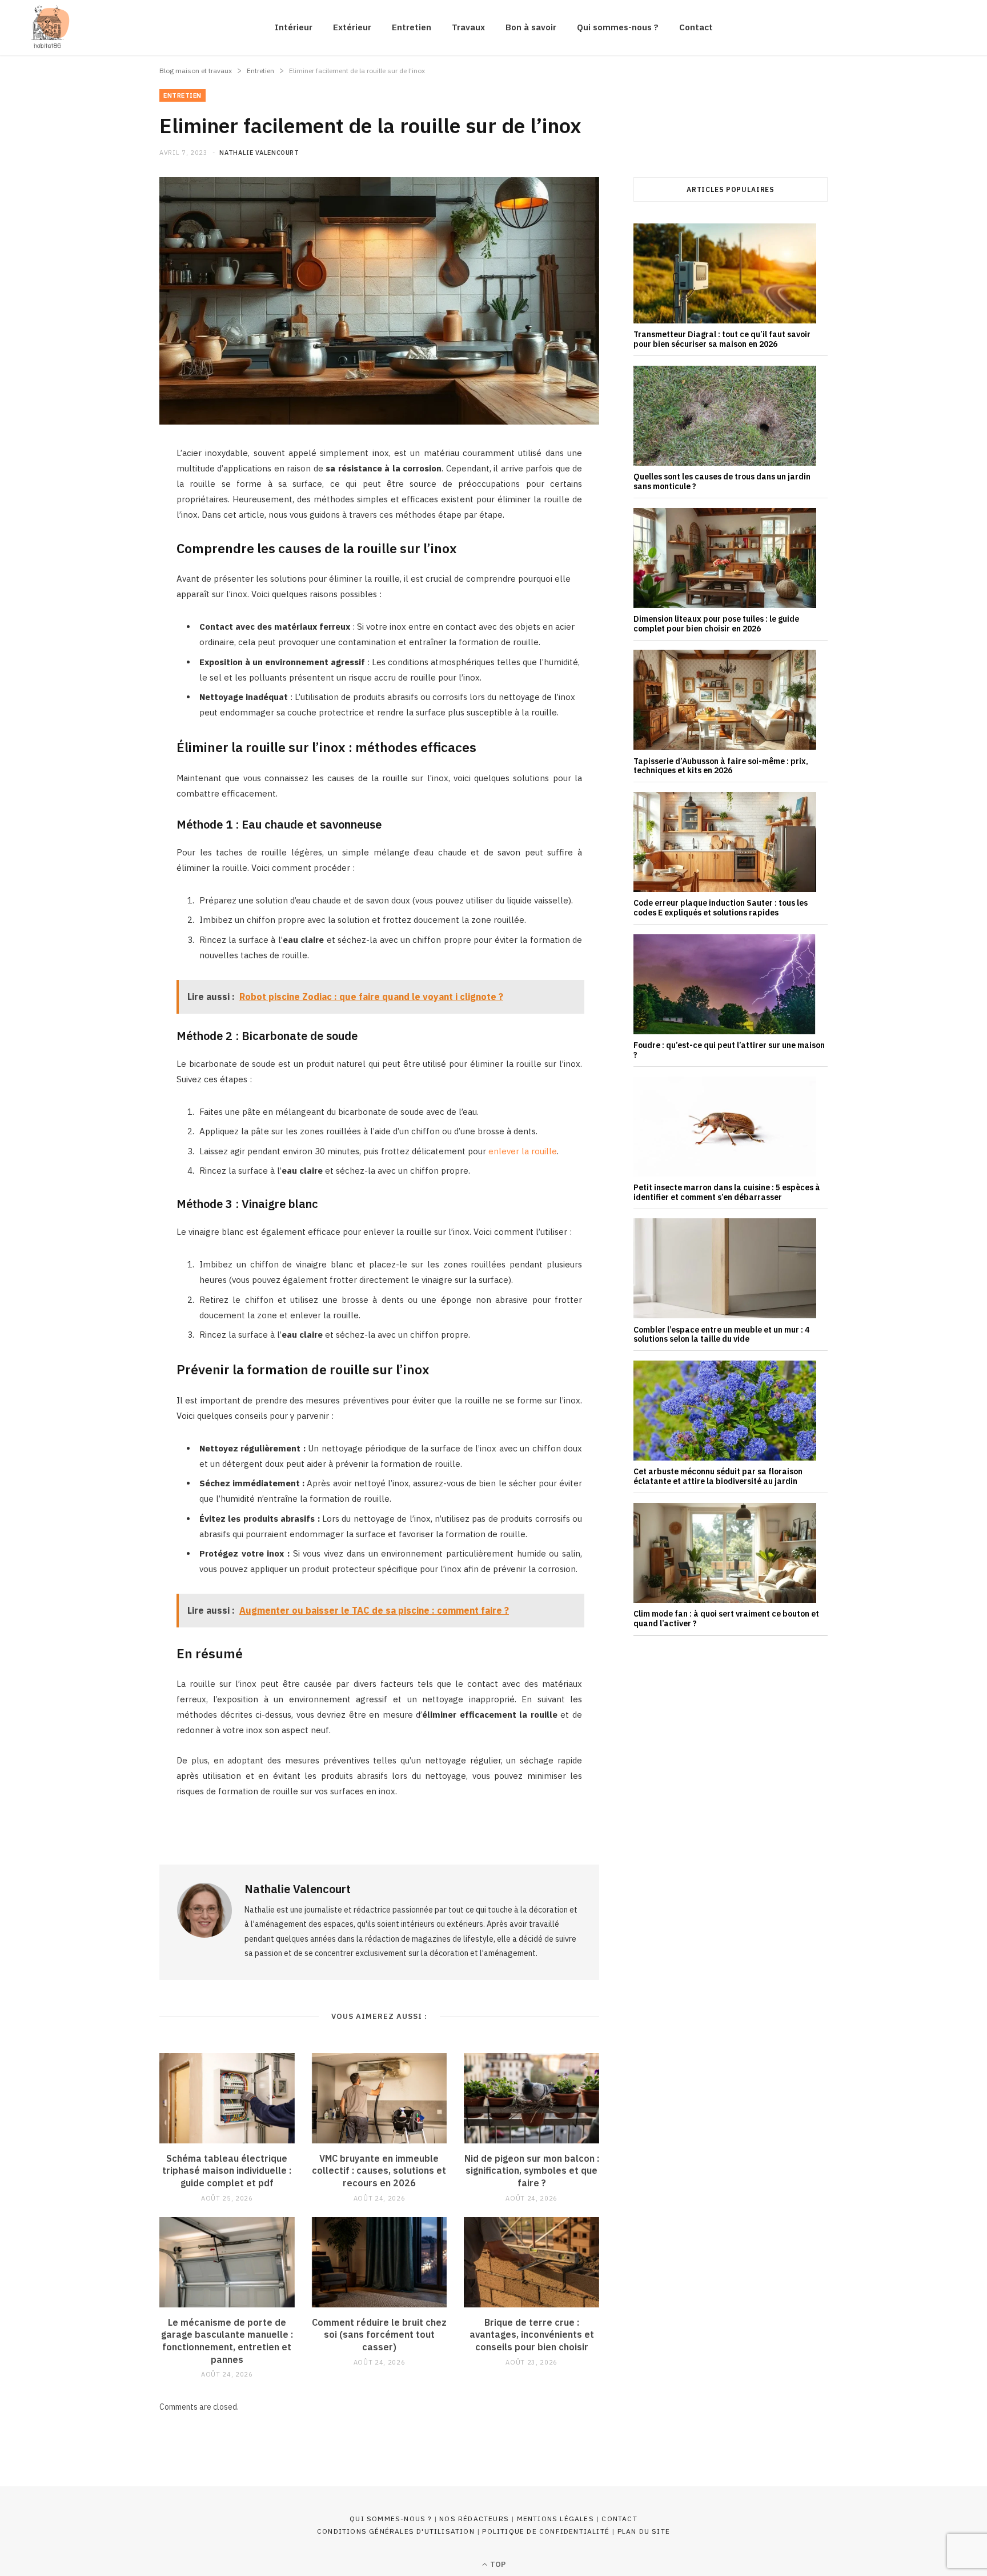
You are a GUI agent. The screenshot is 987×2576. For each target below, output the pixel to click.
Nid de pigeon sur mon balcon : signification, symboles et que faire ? (532, 2171)
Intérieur (294, 27)
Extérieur (352, 27)
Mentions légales (555, 2519)
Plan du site (644, 2531)
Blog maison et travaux (196, 71)
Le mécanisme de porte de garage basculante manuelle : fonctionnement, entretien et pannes (227, 2341)
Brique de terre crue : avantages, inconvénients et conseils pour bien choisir (532, 2335)
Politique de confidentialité (546, 2531)
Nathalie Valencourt (259, 153)
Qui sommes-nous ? (618, 27)
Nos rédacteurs (474, 2519)
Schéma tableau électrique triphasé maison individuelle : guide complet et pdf (227, 2171)
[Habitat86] (47, 27)
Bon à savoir (531, 27)
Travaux (468, 27)
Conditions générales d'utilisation (396, 2531)
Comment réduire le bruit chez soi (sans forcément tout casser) (379, 2335)
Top (497, 2564)
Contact (696, 27)
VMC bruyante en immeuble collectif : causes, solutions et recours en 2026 (379, 2171)
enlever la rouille (523, 1151)
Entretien (412, 27)
